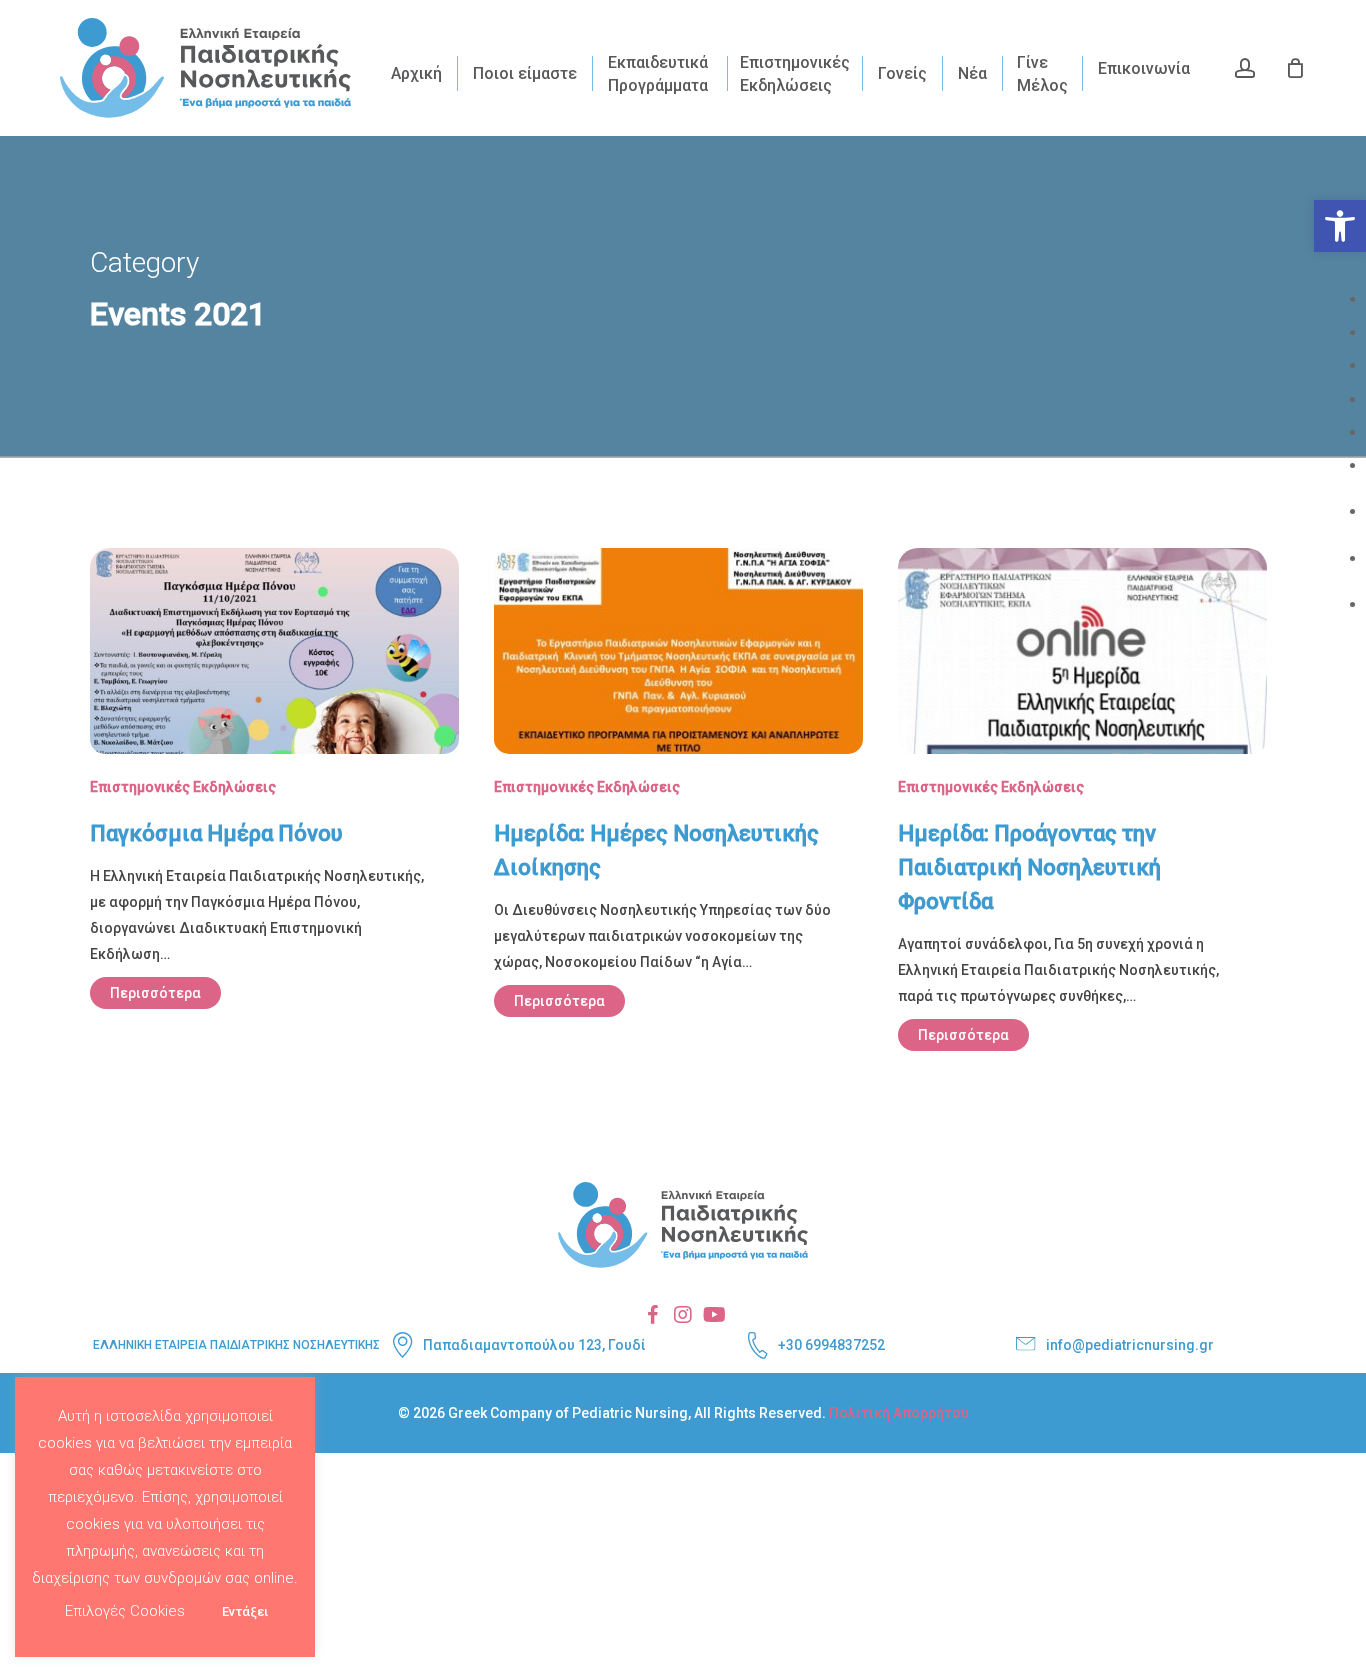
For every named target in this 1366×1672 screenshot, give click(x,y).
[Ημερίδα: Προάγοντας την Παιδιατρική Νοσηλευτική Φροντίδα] (1082, 815)
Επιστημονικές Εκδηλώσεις (183, 787)
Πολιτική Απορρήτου (899, 1413)
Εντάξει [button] (245, 1611)
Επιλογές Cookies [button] (125, 1611)
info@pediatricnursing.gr (1130, 1345)
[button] (1340, 226)
